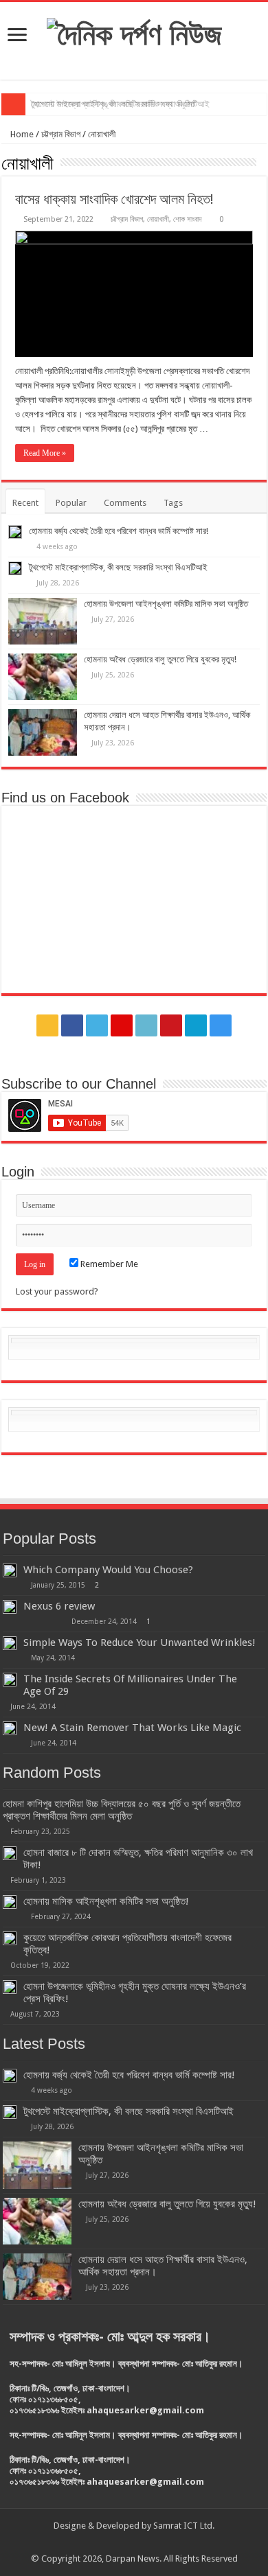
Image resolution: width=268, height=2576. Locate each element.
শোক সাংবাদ (188, 219)
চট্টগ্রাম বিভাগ (61, 134)
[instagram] (221, 1025)
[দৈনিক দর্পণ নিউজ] (134, 32)
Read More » (45, 453)
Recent (25, 503)
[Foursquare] (196, 1025)
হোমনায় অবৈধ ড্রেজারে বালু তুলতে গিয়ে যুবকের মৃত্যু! (160, 659)
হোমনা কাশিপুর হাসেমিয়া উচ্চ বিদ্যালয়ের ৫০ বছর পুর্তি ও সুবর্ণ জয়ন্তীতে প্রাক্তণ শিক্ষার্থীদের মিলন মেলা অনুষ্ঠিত (122, 1810)
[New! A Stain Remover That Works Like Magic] (10, 1728)
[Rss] (47, 1025)
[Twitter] (97, 1025)
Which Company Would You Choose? (108, 1570)
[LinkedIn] (146, 1025)
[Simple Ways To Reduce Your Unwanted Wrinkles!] (10, 1643)
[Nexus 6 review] (10, 1607)
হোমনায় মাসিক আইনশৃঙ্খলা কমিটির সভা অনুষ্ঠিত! (106, 1901)
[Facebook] (72, 1025)
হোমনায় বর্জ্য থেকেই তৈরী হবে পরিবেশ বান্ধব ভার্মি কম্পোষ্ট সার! (119, 531)
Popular (71, 503)
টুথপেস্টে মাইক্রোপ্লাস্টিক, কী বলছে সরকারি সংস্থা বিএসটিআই (118, 567)
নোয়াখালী (158, 219)
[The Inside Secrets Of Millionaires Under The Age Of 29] (10, 1680)
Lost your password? (57, 1291)
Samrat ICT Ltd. (184, 2526)
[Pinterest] (122, 1025)
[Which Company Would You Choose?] (10, 1570)
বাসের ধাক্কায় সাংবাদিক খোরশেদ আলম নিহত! (114, 199)
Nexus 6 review (59, 1606)
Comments (125, 503)
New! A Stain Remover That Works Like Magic (132, 1728)
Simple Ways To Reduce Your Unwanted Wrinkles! (139, 1643)
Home (21, 134)
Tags (173, 503)
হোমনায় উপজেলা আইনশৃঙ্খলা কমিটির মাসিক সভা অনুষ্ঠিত (113, 104)
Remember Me (108, 1264)
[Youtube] (171, 1025)
